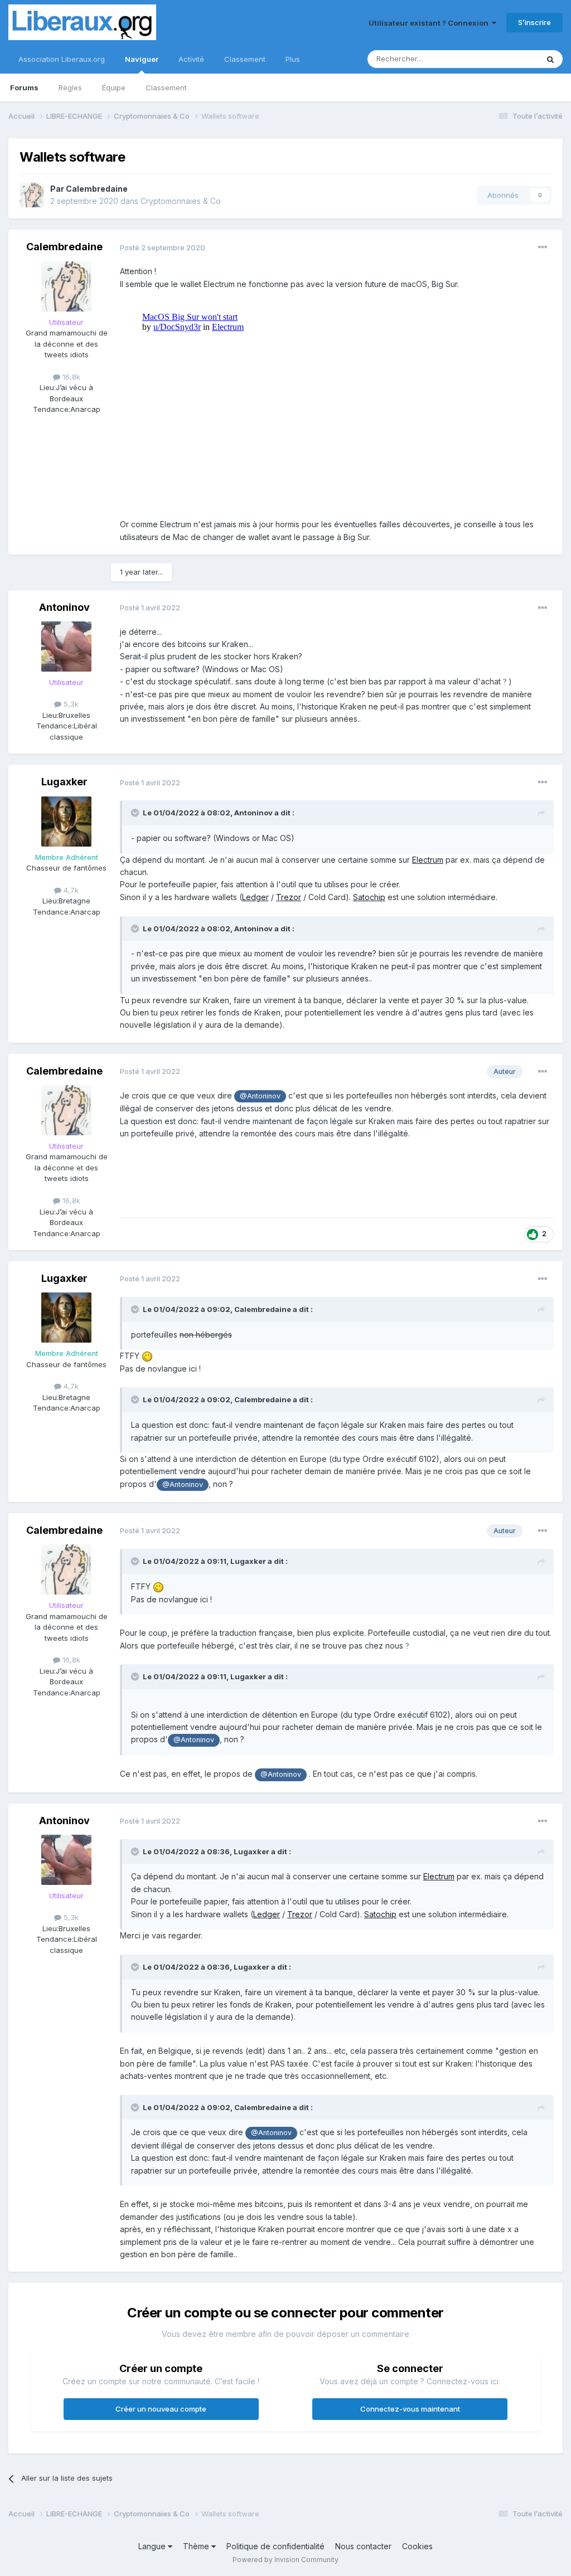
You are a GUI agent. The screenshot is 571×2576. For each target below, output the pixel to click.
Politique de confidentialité (275, 2546)
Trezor (289, 897)
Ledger (255, 897)
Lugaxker (64, 782)
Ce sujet (509, 59)
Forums (24, 88)
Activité (191, 59)
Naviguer (142, 59)
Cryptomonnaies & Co (181, 201)
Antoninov (64, 607)
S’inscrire (534, 22)
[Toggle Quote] (136, 813)
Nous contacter (363, 2546)
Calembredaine (97, 189)
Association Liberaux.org (62, 59)
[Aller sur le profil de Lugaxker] (66, 822)
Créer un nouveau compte (161, 2409)
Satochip (369, 897)
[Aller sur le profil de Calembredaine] (32, 195)
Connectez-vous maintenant (410, 2409)
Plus (293, 59)
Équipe (114, 88)
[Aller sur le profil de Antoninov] (66, 647)
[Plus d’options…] (543, 247)
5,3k (70, 704)
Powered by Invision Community (285, 2560)
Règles (70, 88)
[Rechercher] (550, 59)
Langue (153, 2546)
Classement (166, 88)
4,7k (70, 890)
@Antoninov (260, 1096)
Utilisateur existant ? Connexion (430, 23)
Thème (197, 2546)
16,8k (70, 377)
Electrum (428, 860)
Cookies (417, 2546)
